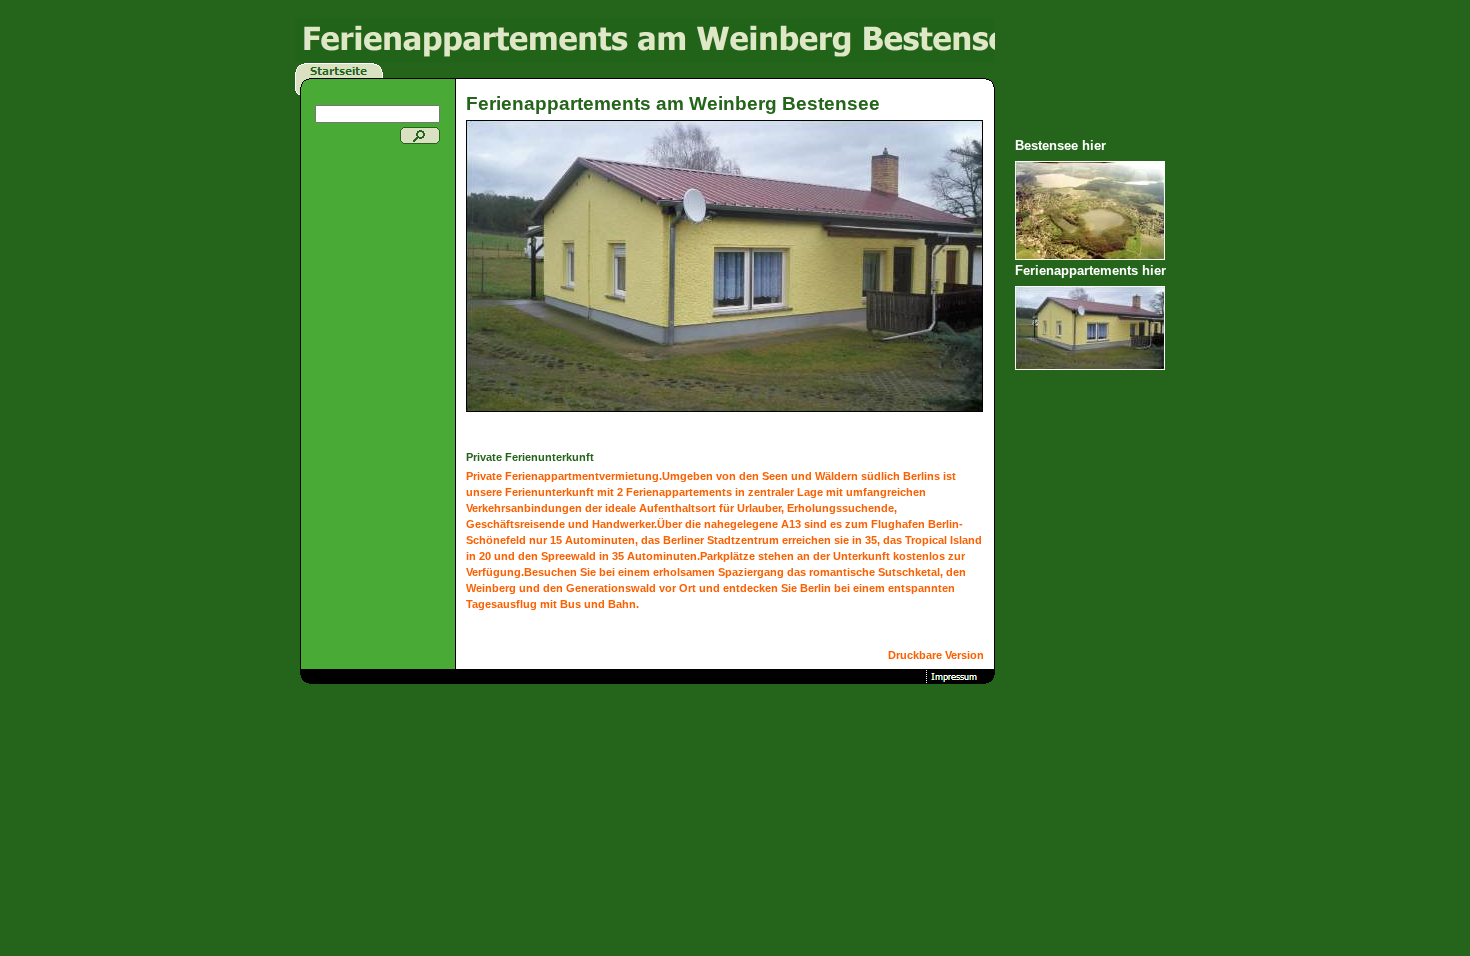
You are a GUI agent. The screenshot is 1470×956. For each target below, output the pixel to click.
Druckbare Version (936, 655)
